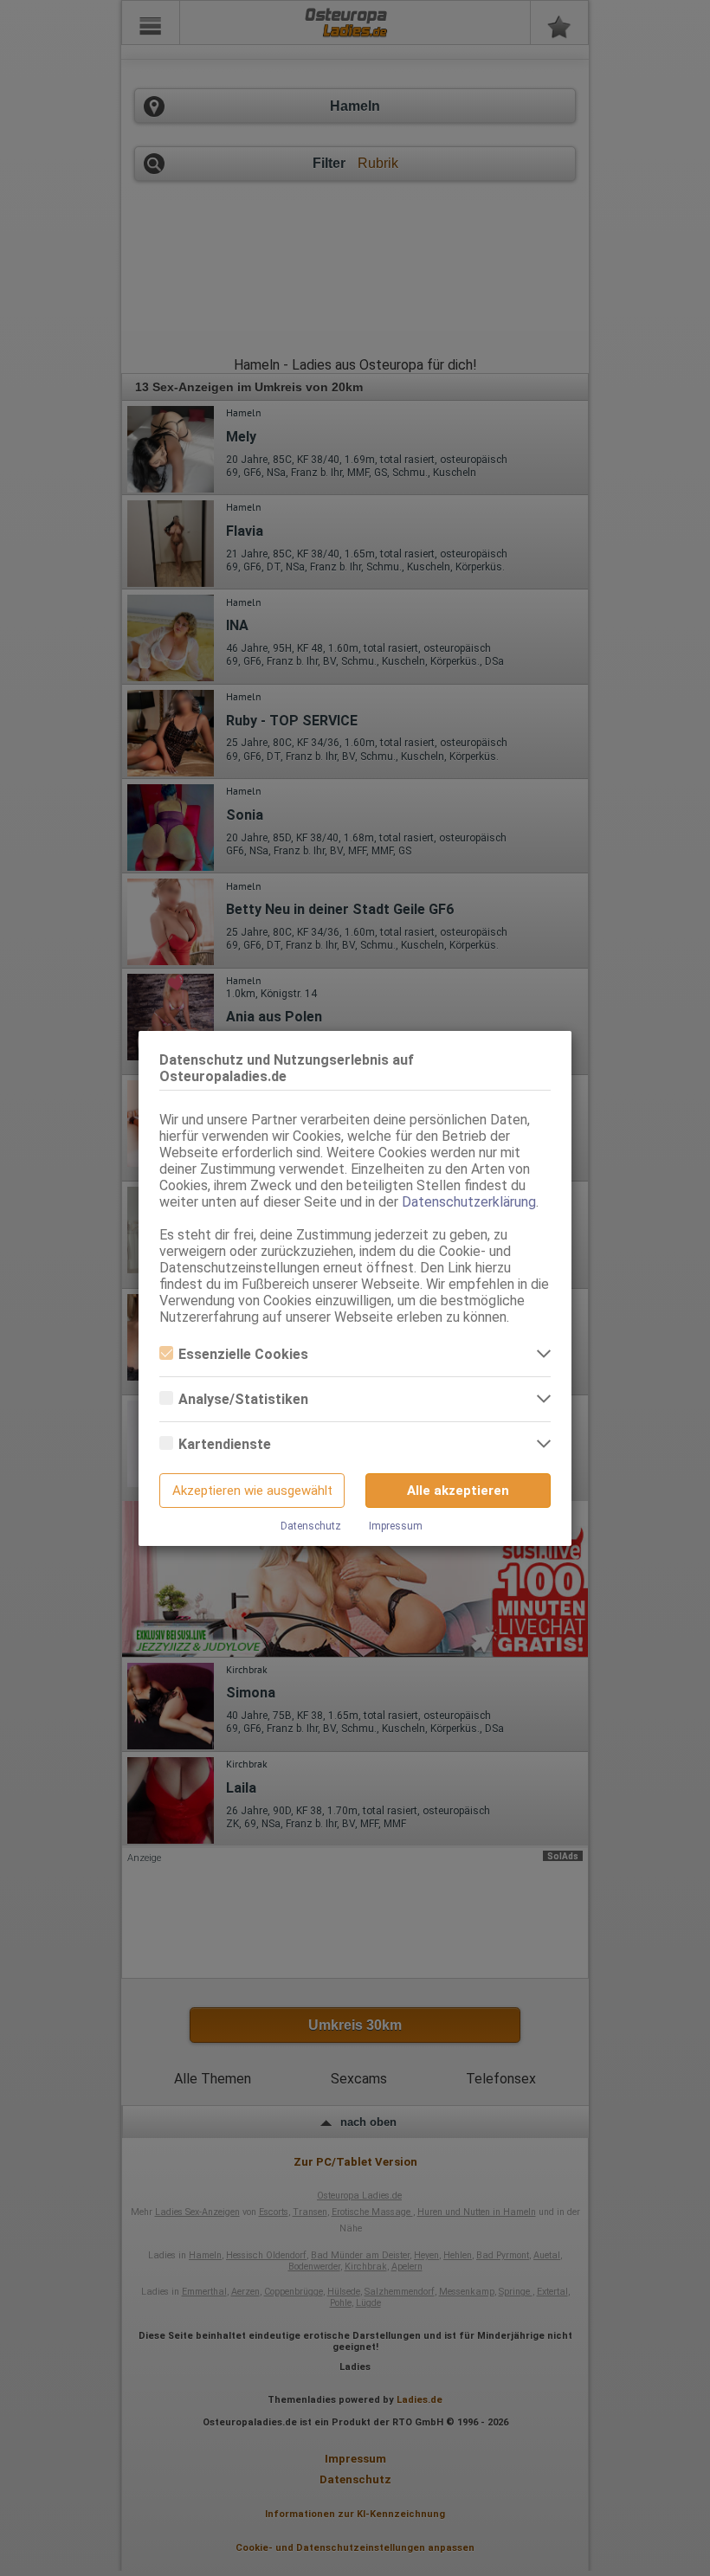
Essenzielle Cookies (243, 1354)
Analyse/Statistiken (243, 1399)
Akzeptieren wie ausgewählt (252, 1491)
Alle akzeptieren (458, 1491)
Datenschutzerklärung (469, 1202)
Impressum (396, 1526)
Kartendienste (225, 1444)
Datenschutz (311, 1526)
